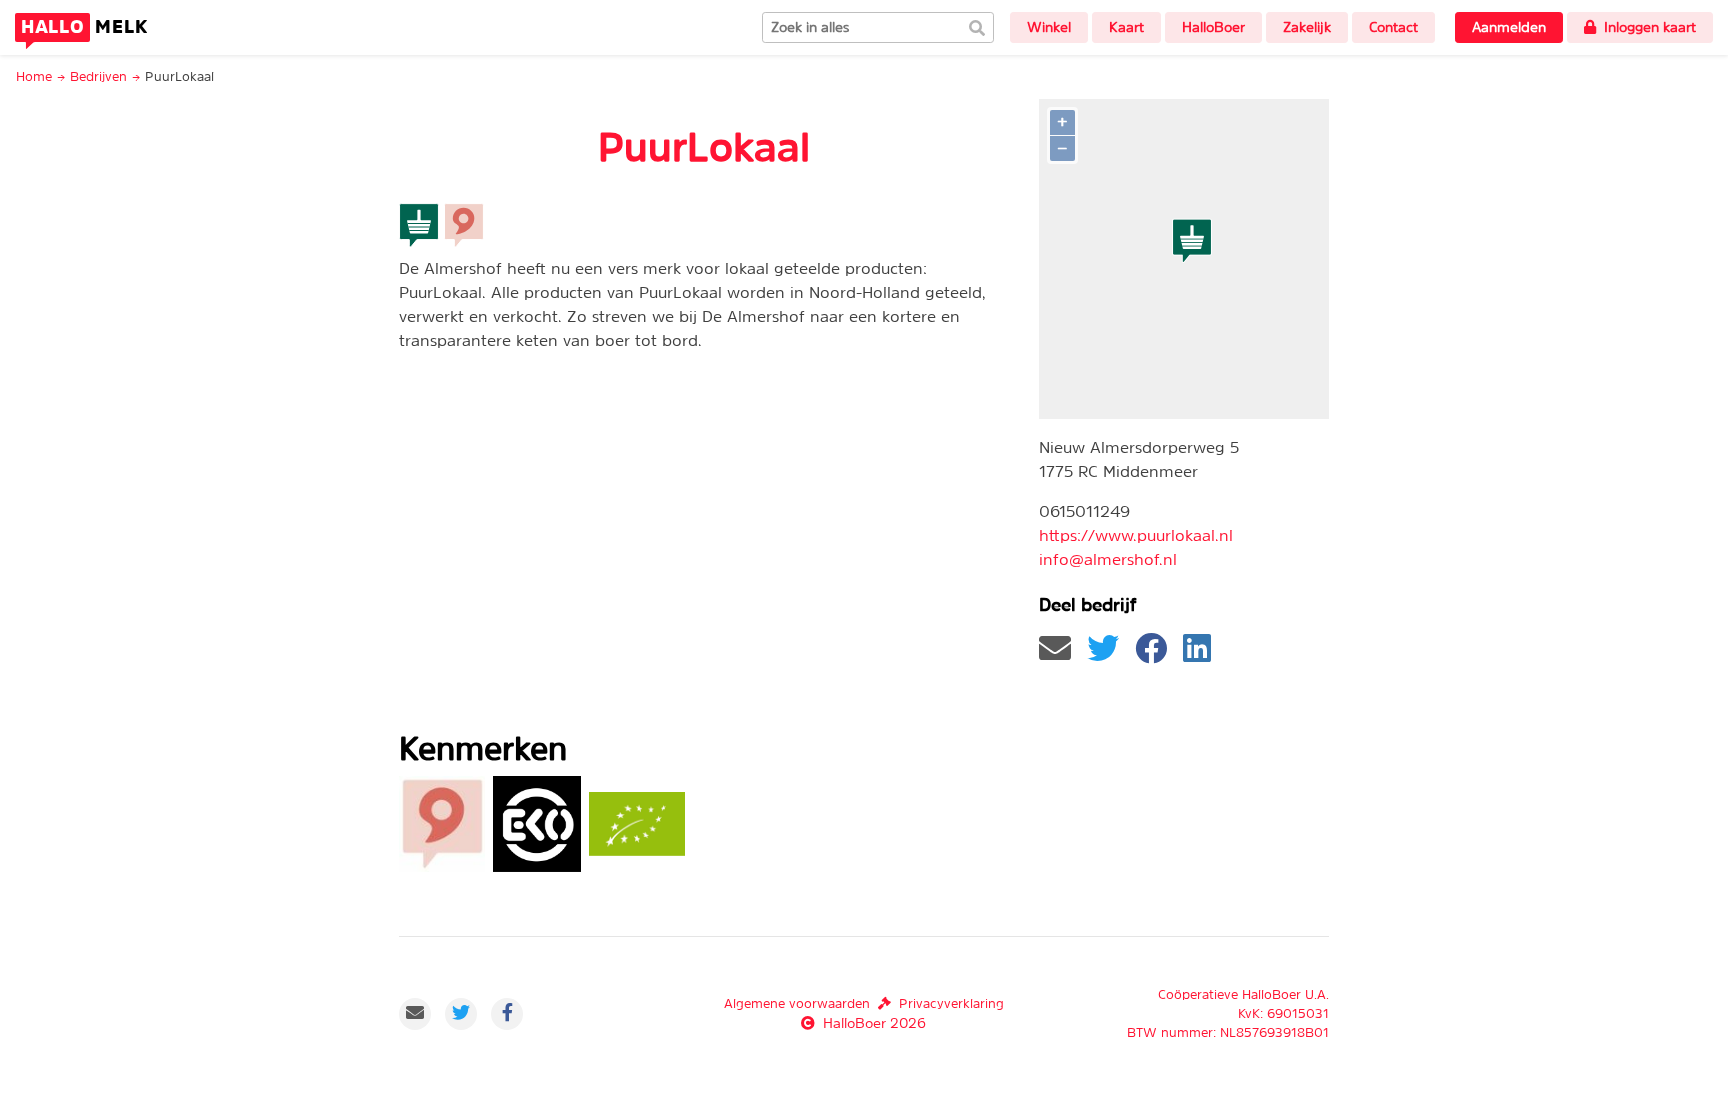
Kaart (1126, 27)
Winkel (1049, 27)
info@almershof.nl (1108, 559)
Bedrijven (98, 76)
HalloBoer (1213, 27)
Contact (1393, 27)
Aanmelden (1509, 27)
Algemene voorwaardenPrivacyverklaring (864, 1003)
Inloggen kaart (1650, 27)
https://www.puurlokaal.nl (1136, 535)
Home (34, 76)
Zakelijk (1307, 27)
